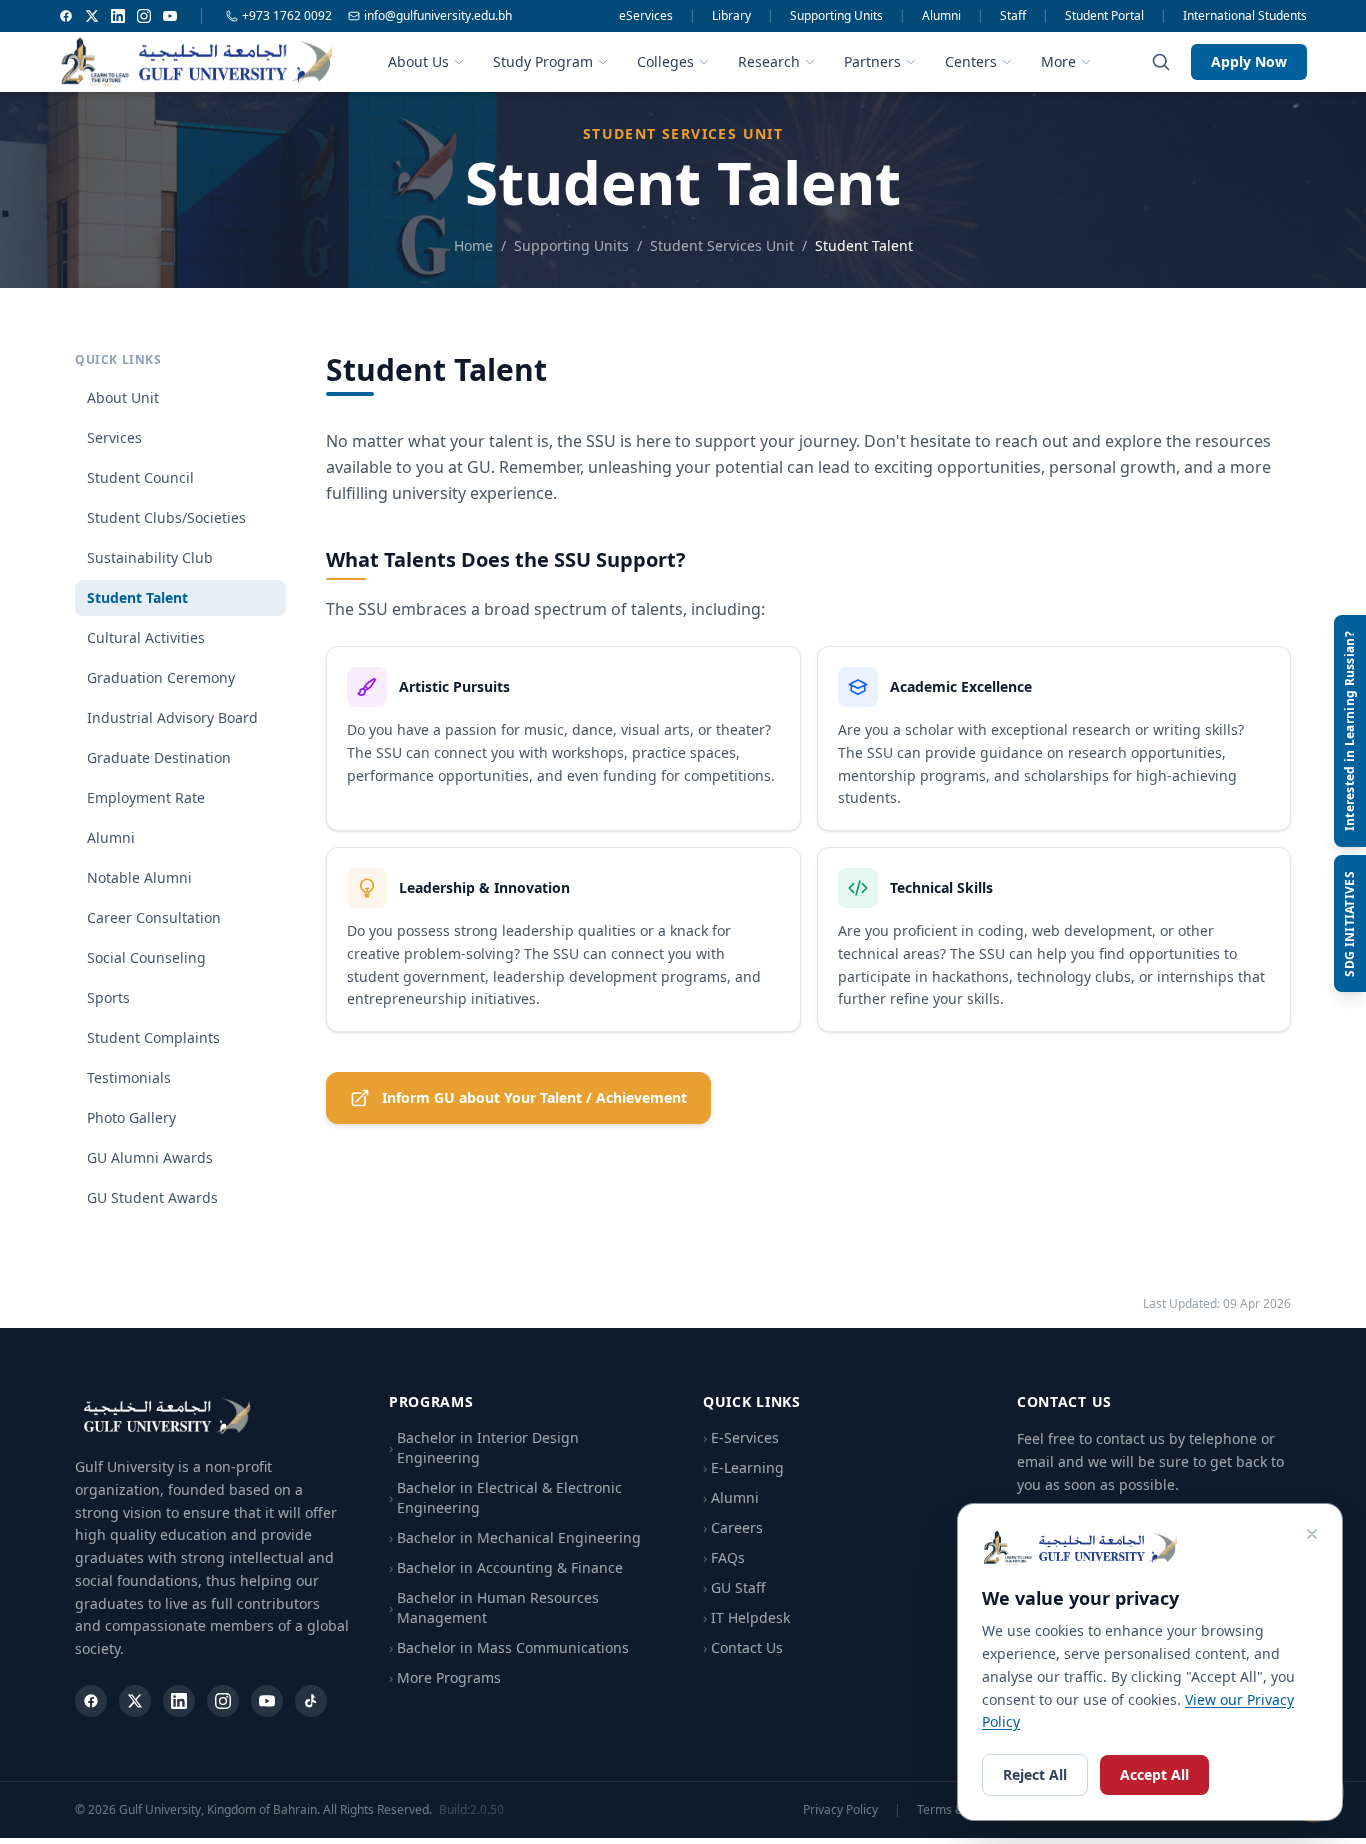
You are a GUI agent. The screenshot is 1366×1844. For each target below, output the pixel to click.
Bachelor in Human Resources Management (494, 1607)
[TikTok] (311, 1701)
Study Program (543, 61)
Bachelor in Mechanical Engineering (515, 1537)
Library (731, 16)
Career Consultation (154, 917)
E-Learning (743, 1467)
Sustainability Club (150, 557)
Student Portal (1104, 16)
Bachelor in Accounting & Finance (506, 1567)
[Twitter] (92, 16)
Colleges (665, 61)
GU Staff (734, 1587)
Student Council (140, 477)
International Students (1245, 16)
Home (473, 245)
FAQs (724, 1557)
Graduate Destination (159, 757)
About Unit (123, 397)
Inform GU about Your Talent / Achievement (534, 1097)
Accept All (1154, 1774)
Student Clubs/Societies (166, 517)
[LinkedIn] (118, 16)
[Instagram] (144, 16)
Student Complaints (153, 1037)
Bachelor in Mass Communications (509, 1647)
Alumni (941, 16)
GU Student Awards (152, 1197)
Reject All (1035, 1774)
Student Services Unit (722, 245)
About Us (418, 61)
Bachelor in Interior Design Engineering (484, 1447)
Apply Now (1249, 61)
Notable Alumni (139, 877)
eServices (646, 16)
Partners (872, 61)
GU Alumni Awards (150, 1157)
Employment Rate (146, 797)
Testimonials (129, 1077)
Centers (971, 61)
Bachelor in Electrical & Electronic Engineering (505, 1497)
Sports (108, 997)
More (1058, 61)
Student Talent (137, 597)
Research (769, 61)
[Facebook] (66, 16)
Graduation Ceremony (161, 677)
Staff (1013, 16)
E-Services (741, 1437)
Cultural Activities (146, 637)
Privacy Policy (840, 1810)
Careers (733, 1527)
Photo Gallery (131, 1117)
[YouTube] (170, 16)
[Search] (1161, 62)
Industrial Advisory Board (172, 717)
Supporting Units (836, 16)
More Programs (445, 1677)
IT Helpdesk (746, 1617)
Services (114, 437)
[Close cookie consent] (1312, 1534)
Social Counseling (146, 957)
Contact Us (743, 1647)
